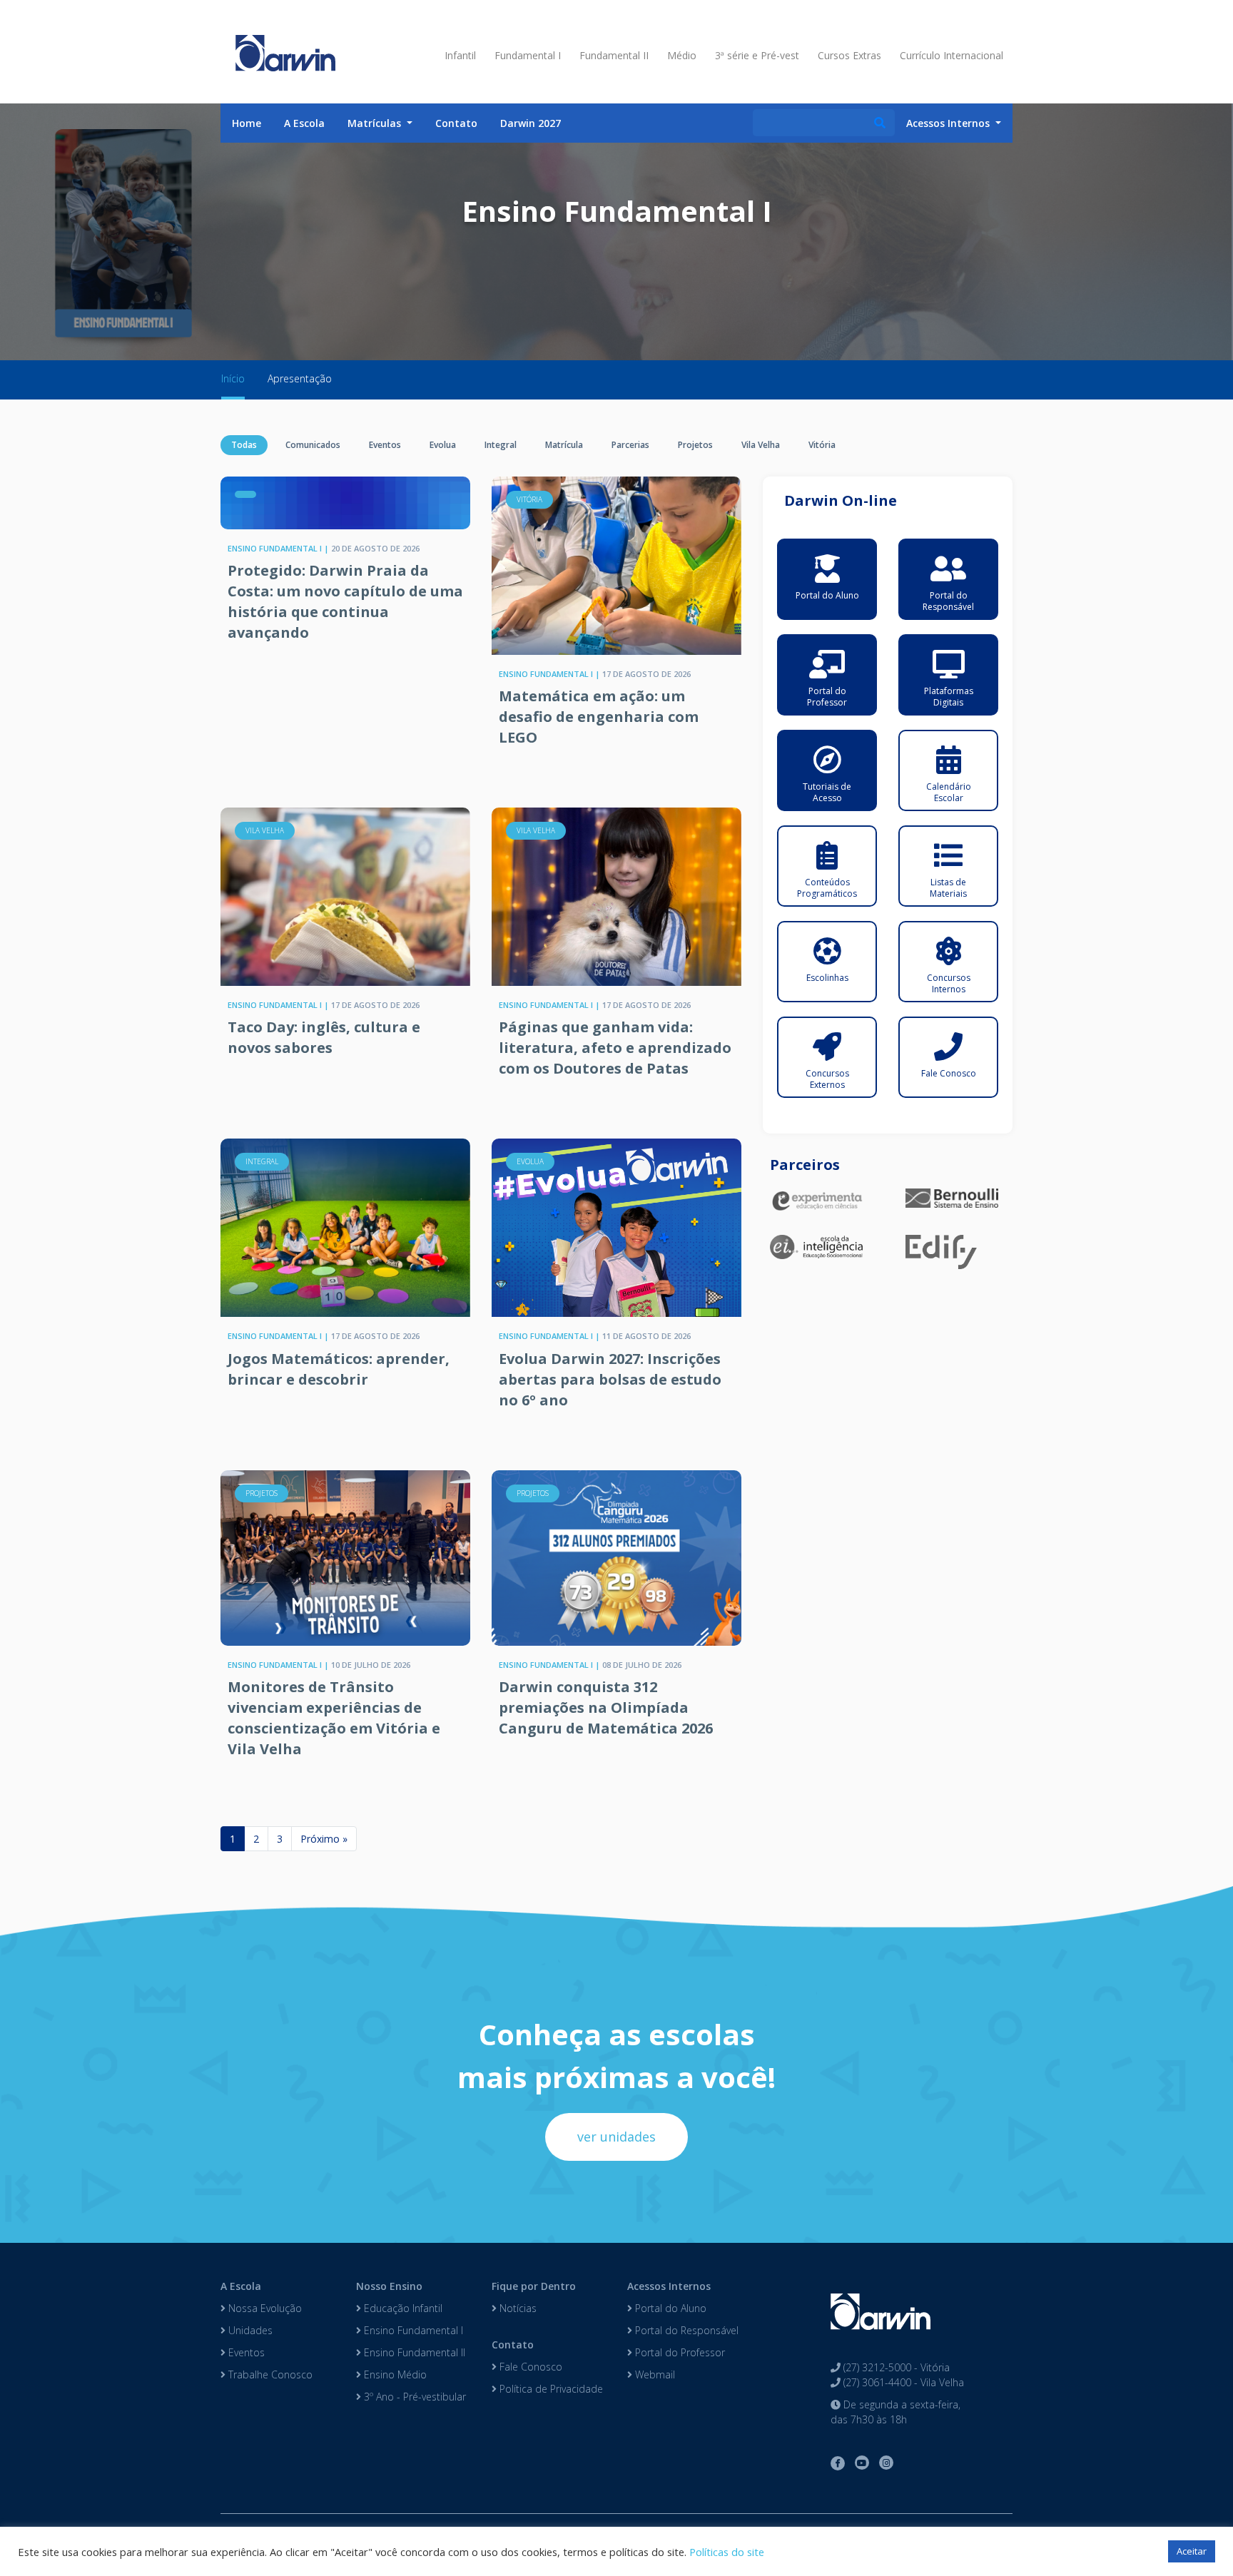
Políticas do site (727, 2552)
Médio (682, 55)
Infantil (460, 55)
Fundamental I (528, 55)
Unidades (249, 2330)
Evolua (443, 445)
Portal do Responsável (948, 601)
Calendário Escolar (949, 792)
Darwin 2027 (531, 123)
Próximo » (324, 1839)
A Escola (304, 123)
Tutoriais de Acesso (827, 792)
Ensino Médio (394, 2374)
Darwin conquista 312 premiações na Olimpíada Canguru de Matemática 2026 (606, 1707)
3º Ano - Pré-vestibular (413, 2397)
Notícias (517, 2308)
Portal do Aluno (827, 595)
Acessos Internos (669, 2286)
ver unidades (616, 2137)
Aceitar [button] (1192, 2551)
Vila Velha (761, 445)
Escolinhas (827, 978)
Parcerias (630, 445)
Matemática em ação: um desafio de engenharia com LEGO (599, 717)
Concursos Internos (949, 983)
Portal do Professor (827, 697)
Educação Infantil (402, 2308)
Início (233, 378)
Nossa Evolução (264, 2308)
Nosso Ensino (389, 2286)
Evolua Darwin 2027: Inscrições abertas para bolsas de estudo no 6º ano (610, 1379)
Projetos (695, 445)
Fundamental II (614, 55)
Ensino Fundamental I (412, 2330)
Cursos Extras (849, 55)
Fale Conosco (949, 1073)
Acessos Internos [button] (949, 123)
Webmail (654, 2374)
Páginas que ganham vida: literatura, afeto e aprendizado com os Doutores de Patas (615, 1048)
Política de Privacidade (550, 2389)
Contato (456, 123)
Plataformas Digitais (949, 697)
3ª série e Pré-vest (757, 55)
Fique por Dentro (534, 2286)
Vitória (822, 445)
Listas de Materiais (948, 888)
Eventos (385, 445)
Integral (501, 445)
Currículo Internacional (952, 55)
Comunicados (313, 445)
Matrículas (376, 123)
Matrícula (564, 445)
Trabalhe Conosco (269, 2374)
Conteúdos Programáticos (827, 888)
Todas (244, 445)
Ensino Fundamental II (413, 2352)
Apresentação (300, 378)
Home (247, 123)
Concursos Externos (827, 1079)
